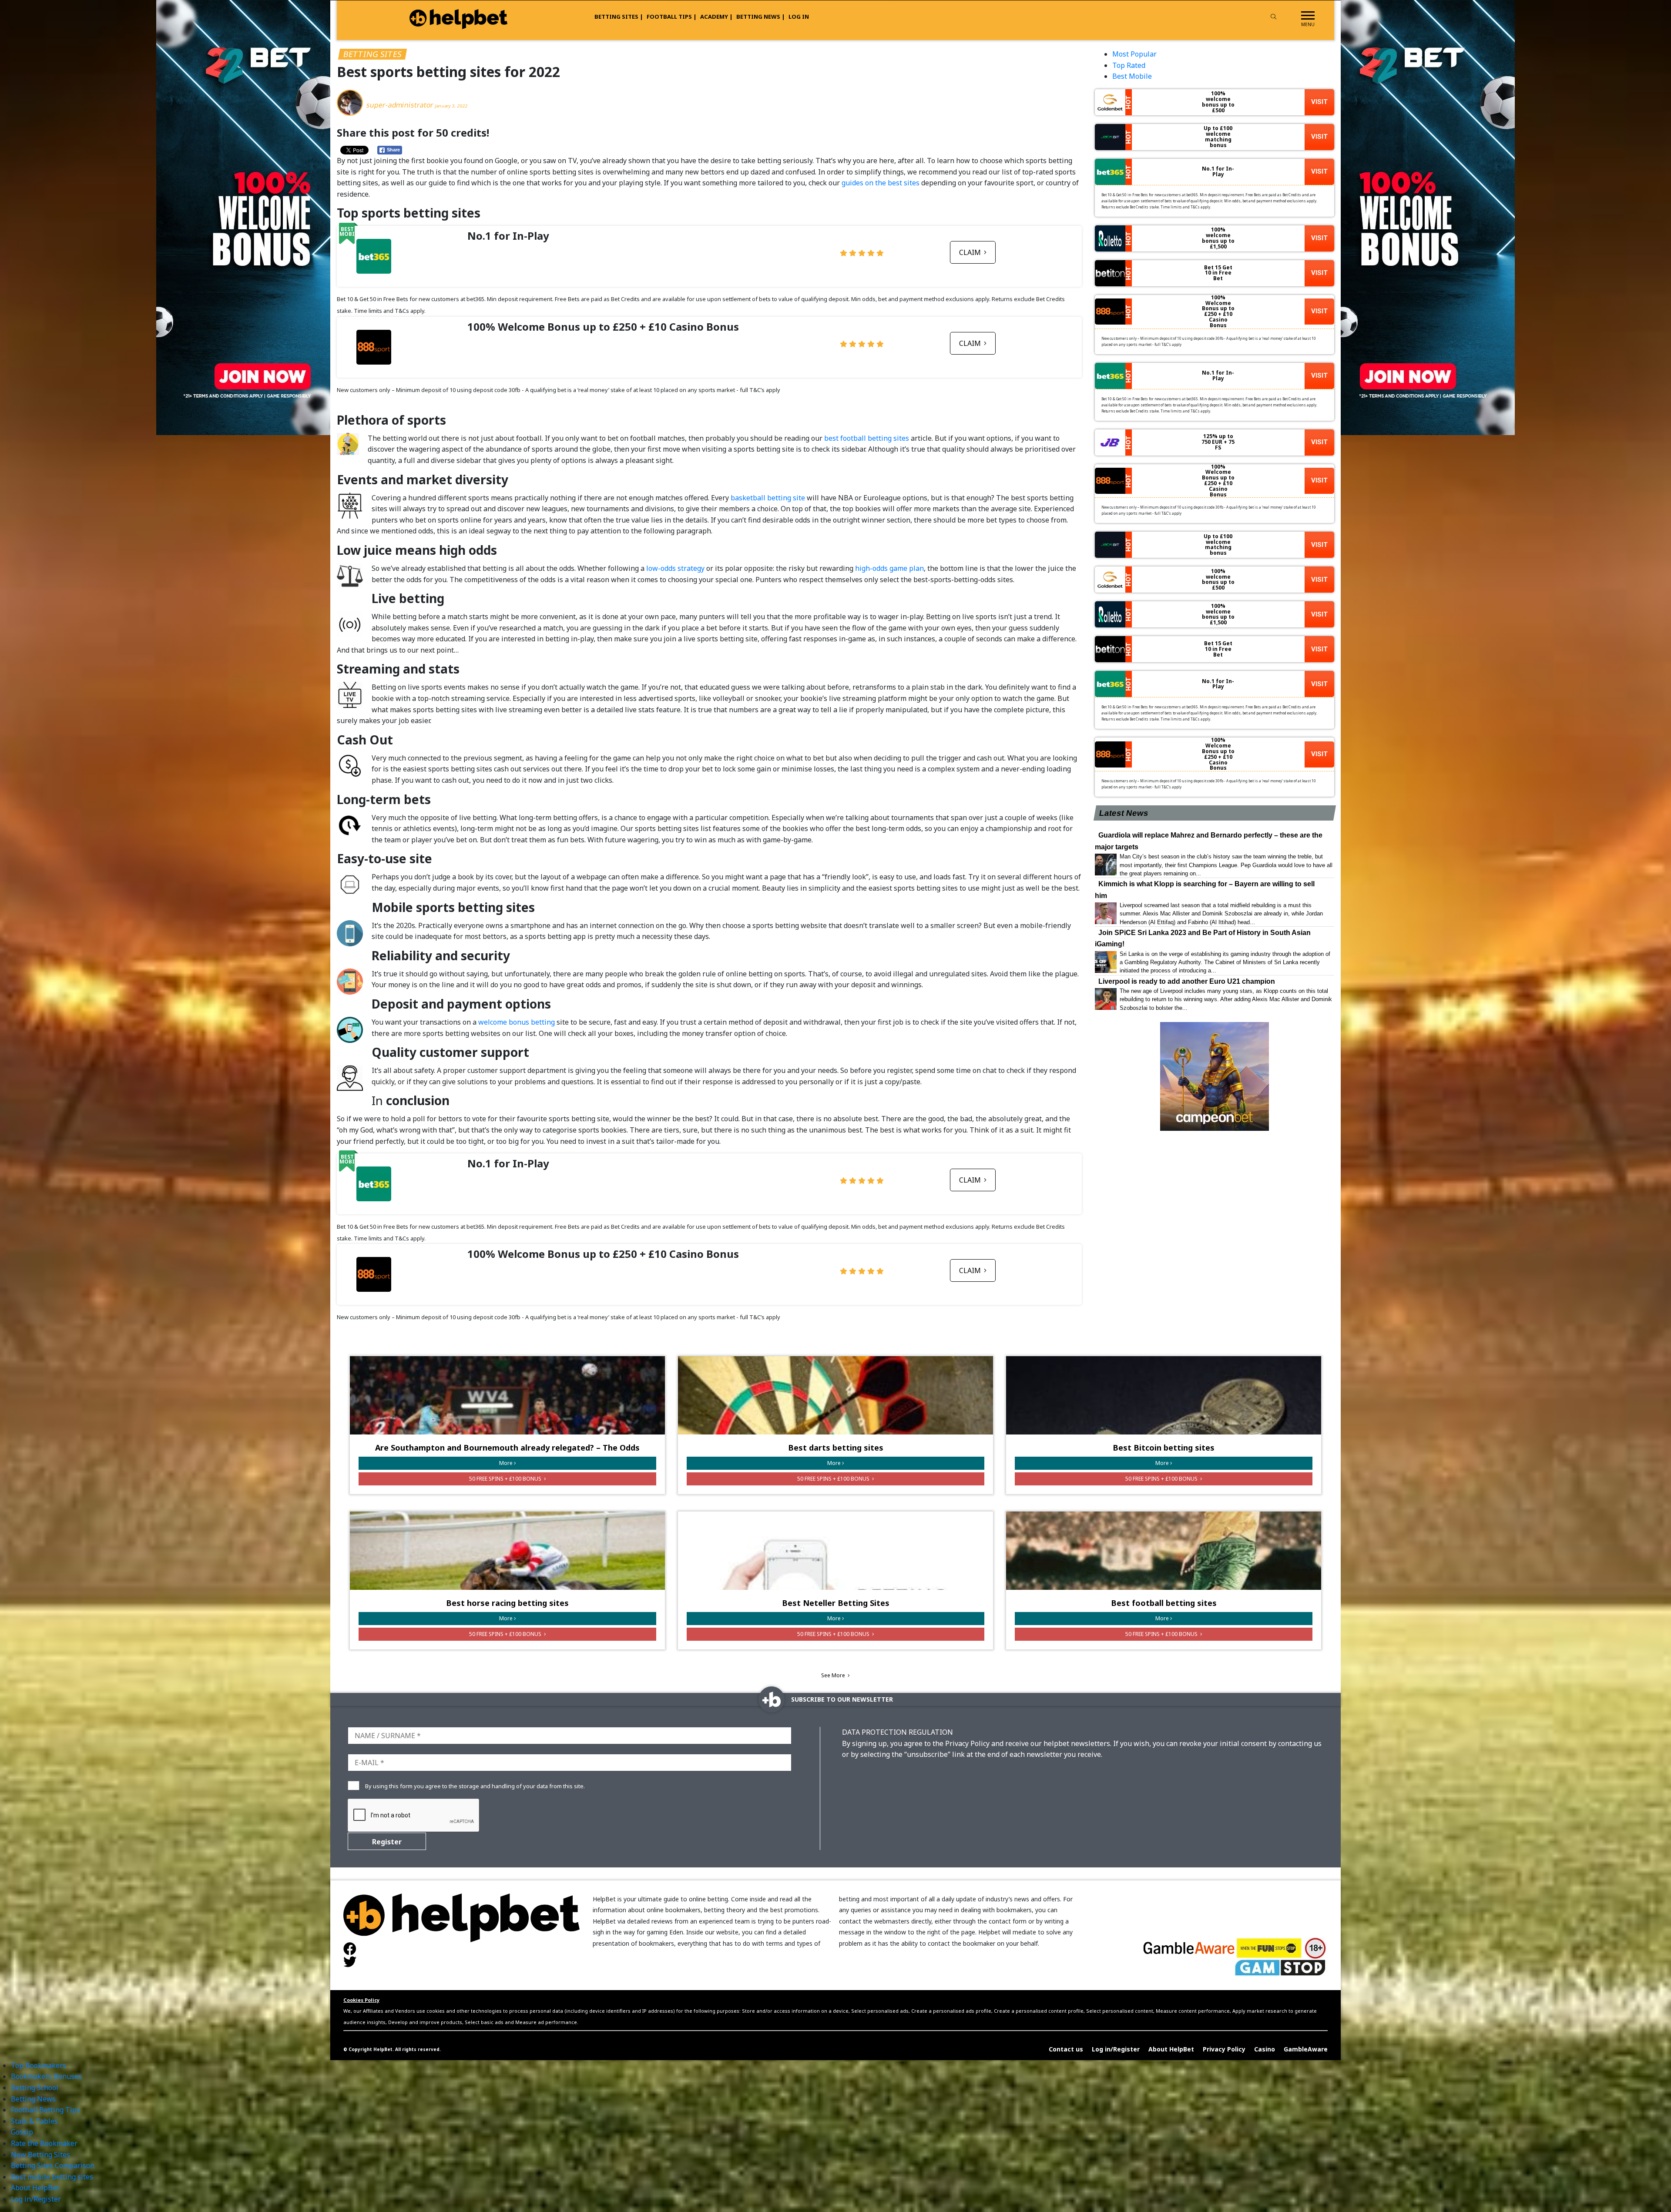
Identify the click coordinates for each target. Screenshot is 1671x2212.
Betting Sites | (619, 17)
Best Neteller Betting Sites (836, 1603)
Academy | (716, 17)
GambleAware (1306, 2049)
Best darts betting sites (836, 1448)
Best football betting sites (1164, 1603)
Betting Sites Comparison (53, 2165)
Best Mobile (1132, 76)
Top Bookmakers (39, 2065)
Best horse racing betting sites (507, 1603)
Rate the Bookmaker (44, 2143)
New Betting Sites (40, 2155)
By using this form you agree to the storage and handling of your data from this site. (475, 1786)
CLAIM (971, 252)
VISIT (1319, 102)
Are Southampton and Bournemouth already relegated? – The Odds (507, 1448)
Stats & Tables (34, 2121)
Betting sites (372, 54)
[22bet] (1428, 217)
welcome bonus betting (517, 1022)
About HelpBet (1171, 2049)
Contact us (1066, 2049)
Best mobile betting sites (52, 2177)
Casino (1265, 2049)
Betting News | (761, 17)
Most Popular (1134, 54)
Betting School (35, 2088)
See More (834, 1675)
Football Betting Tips (45, 2110)
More (506, 1463)
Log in (799, 17)
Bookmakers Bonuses (46, 2076)
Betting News (33, 2099)
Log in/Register (1116, 2049)
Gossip (22, 2132)
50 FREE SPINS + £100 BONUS (506, 1479)
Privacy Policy (1224, 2049)
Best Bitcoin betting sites (1164, 1448)
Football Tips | (672, 17)
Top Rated (1129, 65)
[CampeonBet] (1215, 1076)
